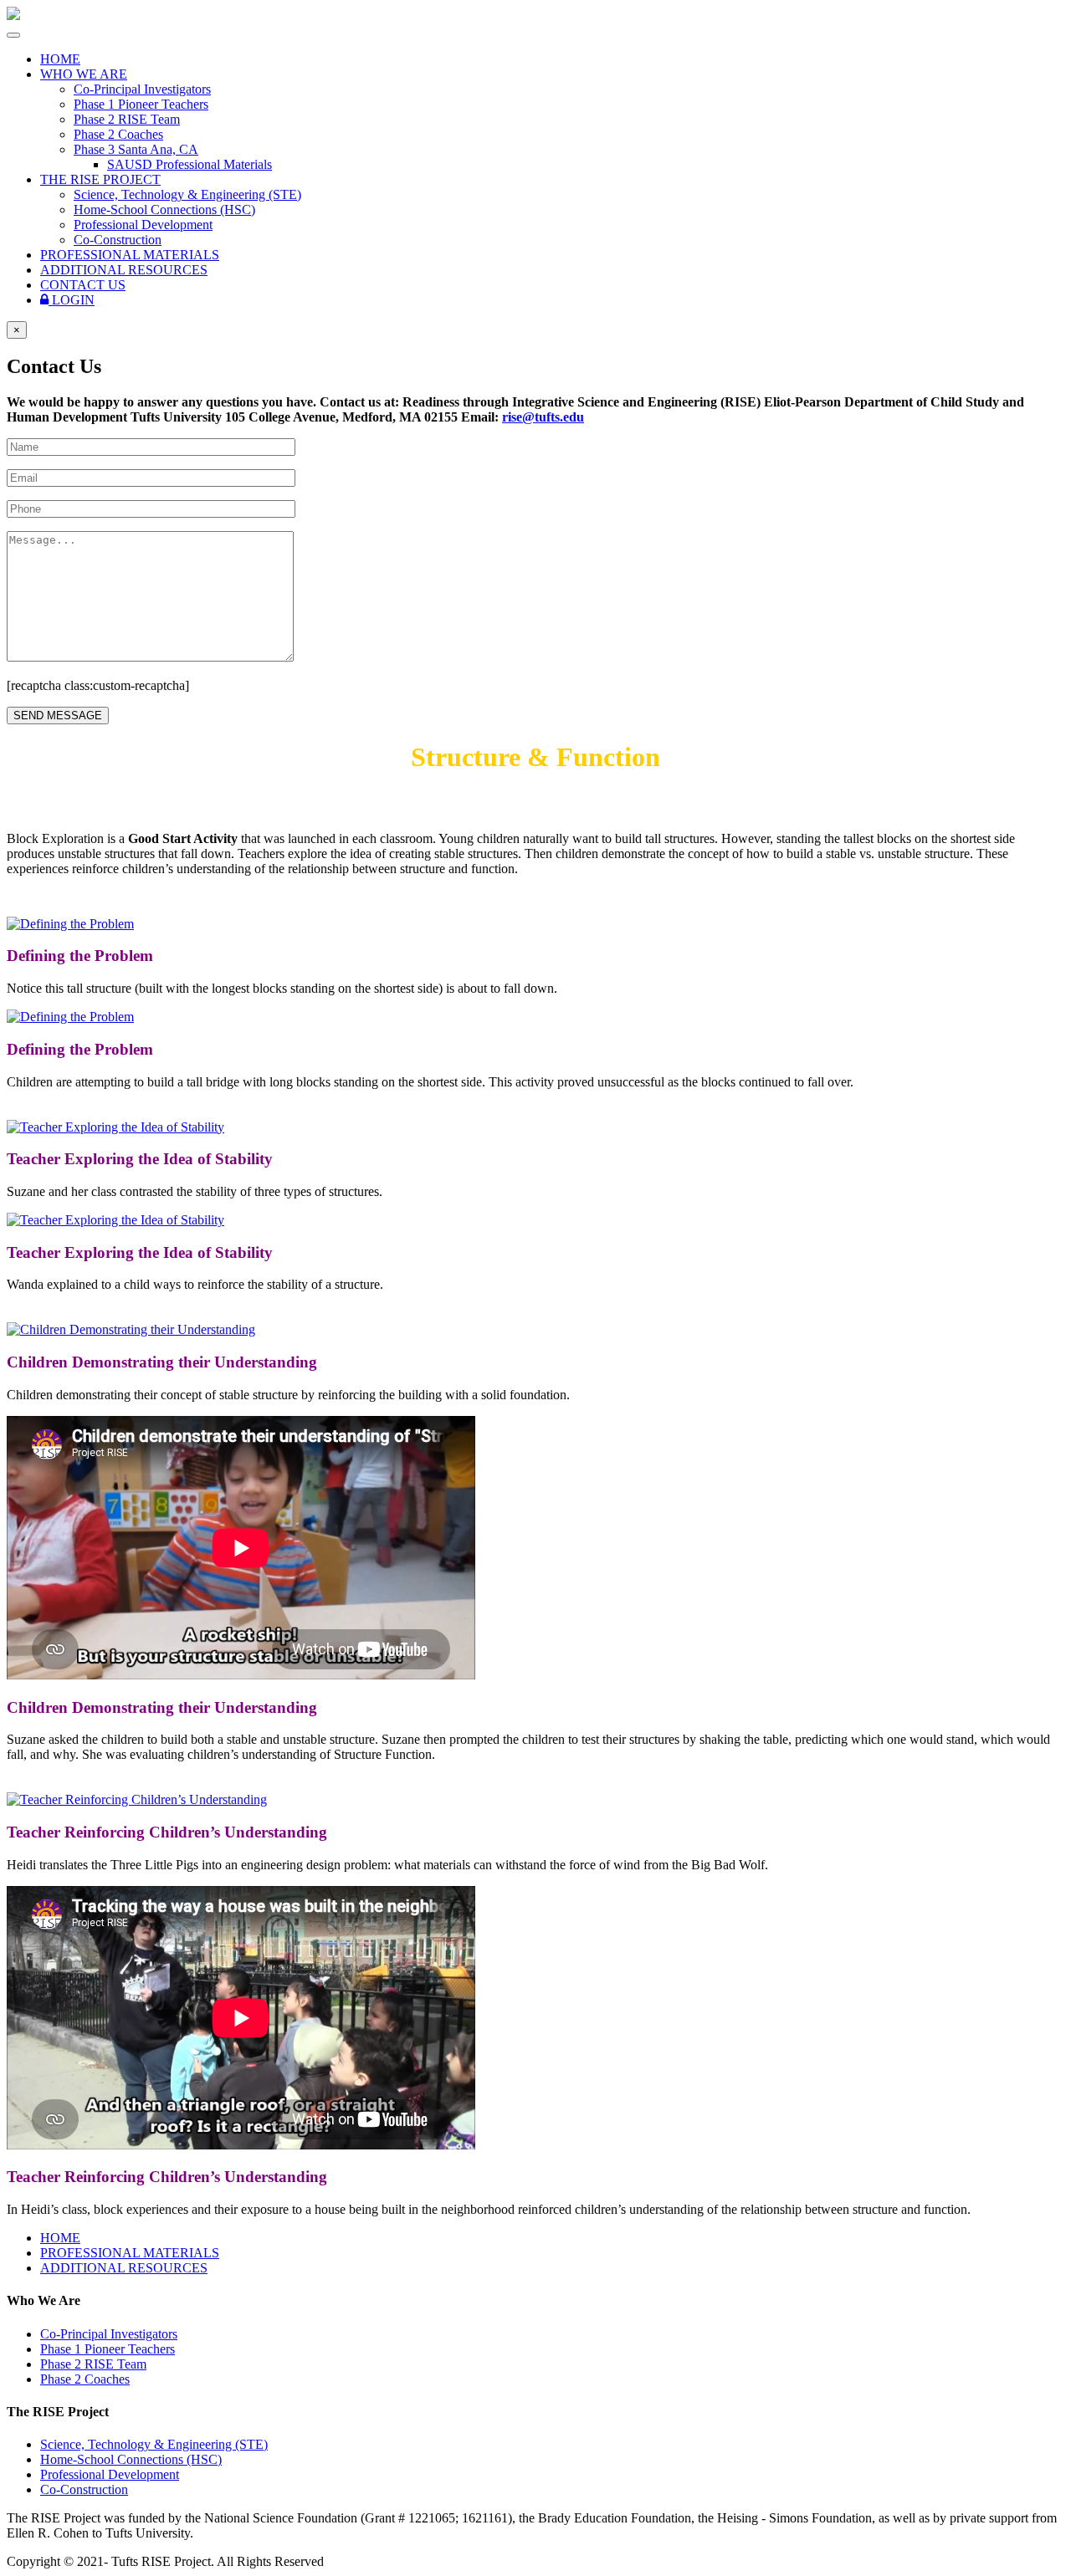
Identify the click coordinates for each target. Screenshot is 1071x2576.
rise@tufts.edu (543, 417)
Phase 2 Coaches (118, 134)
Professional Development (143, 225)
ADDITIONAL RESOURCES (124, 270)
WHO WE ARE (84, 74)
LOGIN (72, 300)
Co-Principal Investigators (142, 89)
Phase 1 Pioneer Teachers (141, 104)
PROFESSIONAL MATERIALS (130, 255)
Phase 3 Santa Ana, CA (136, 149)
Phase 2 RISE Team (127, 119)
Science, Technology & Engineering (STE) (187, 194)
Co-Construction (118, 240)
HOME (60, 59)
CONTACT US (83, 285)
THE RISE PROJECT (100, 179)
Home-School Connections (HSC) (164, 210)
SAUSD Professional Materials (190, 164)
